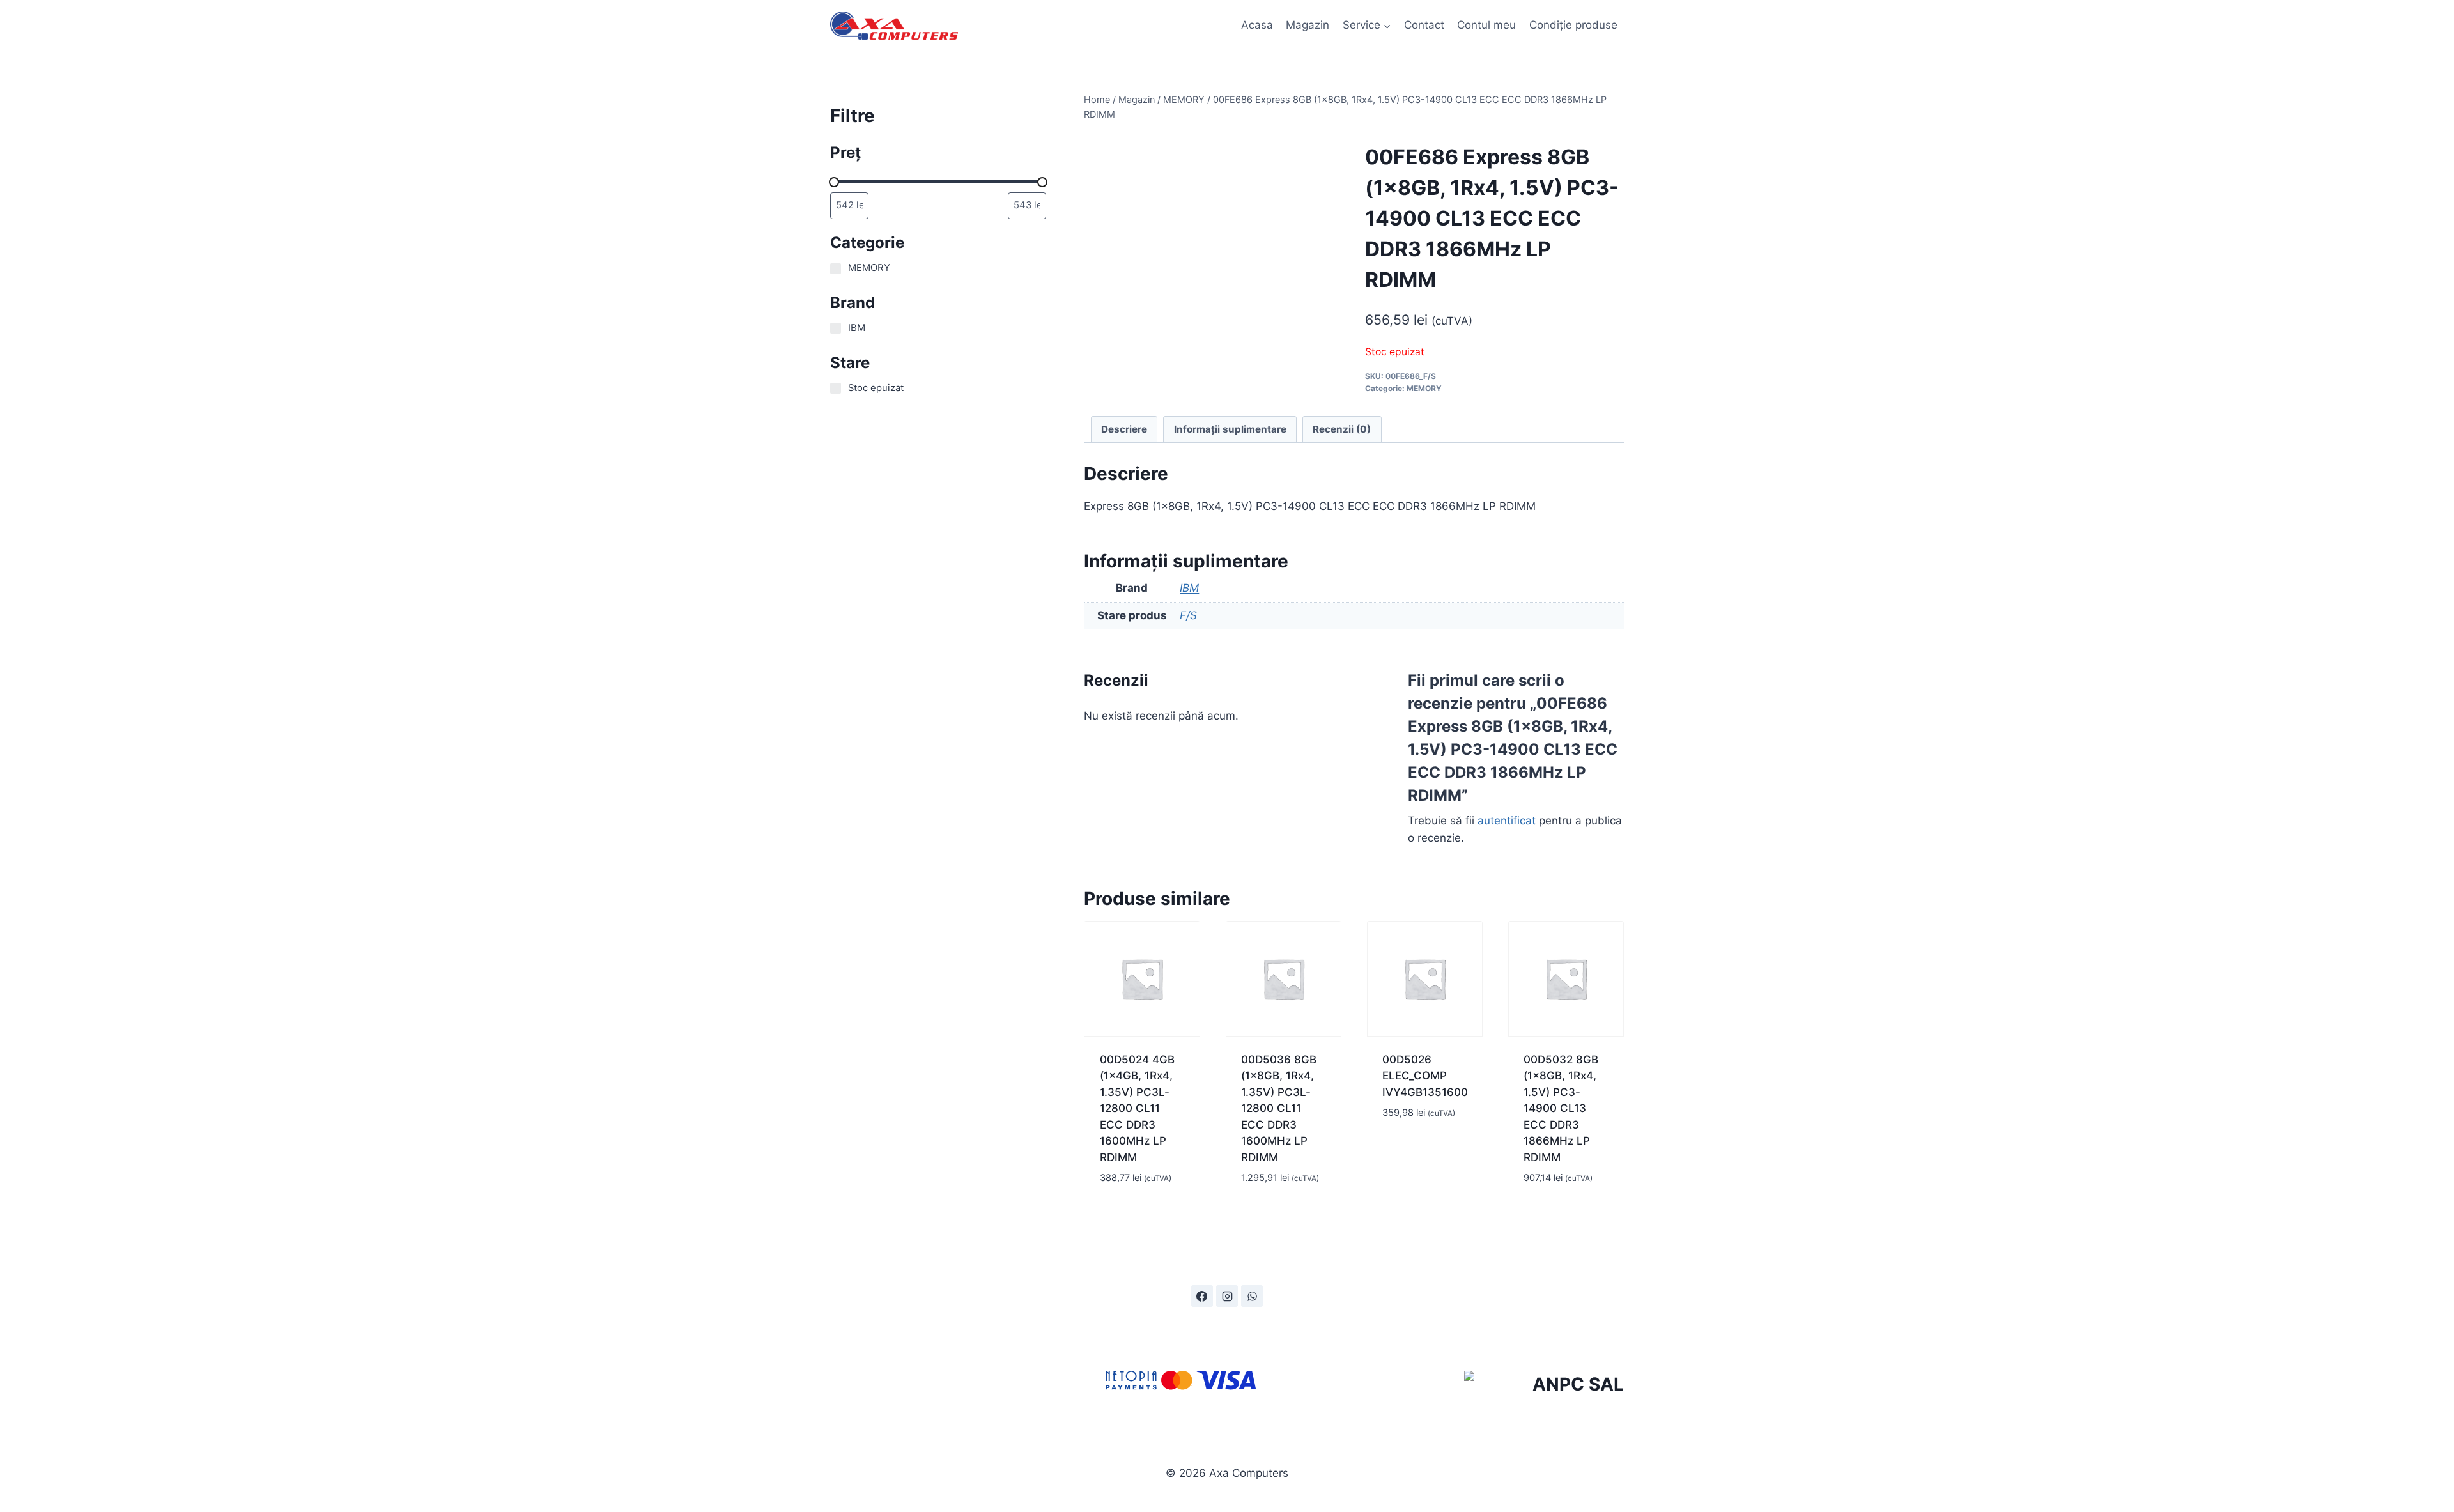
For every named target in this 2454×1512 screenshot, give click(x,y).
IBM (1189, 588)
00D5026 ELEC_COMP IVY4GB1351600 (1424, 1076)
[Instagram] (1227, 1296)
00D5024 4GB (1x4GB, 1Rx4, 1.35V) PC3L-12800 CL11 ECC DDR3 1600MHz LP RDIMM (1137, 1108)
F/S (1188, 615)
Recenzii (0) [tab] (1342, 429)
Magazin (1308, 25)
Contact (1424, 25)
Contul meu (1486, 25)
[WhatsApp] (1252, 1296)
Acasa (1257, 25)
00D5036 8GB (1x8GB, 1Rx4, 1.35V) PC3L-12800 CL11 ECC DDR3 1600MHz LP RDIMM (1279, 1108)
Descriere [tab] (1124, 429)
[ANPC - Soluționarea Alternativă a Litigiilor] (1544, 1387)
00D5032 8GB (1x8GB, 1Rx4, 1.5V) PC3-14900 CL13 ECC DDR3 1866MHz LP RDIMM (1561, 1108)
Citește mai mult (1412, 1142)
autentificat (1507, 821)
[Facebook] (1202, 1296)
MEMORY (1424, 388)
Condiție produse (1573, 25)
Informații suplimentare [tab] (1230, 429)
